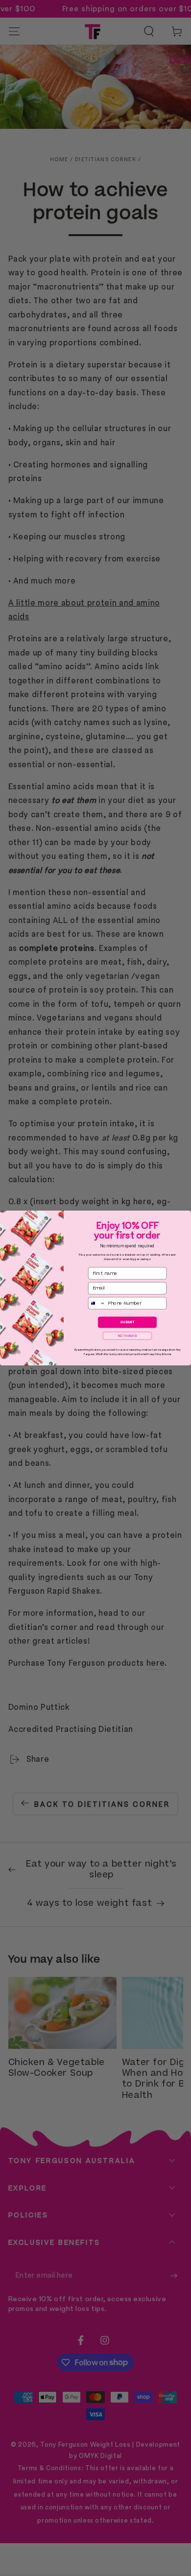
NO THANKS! (128, 1336)
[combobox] (97, 1303)
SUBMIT (127, 1322)
